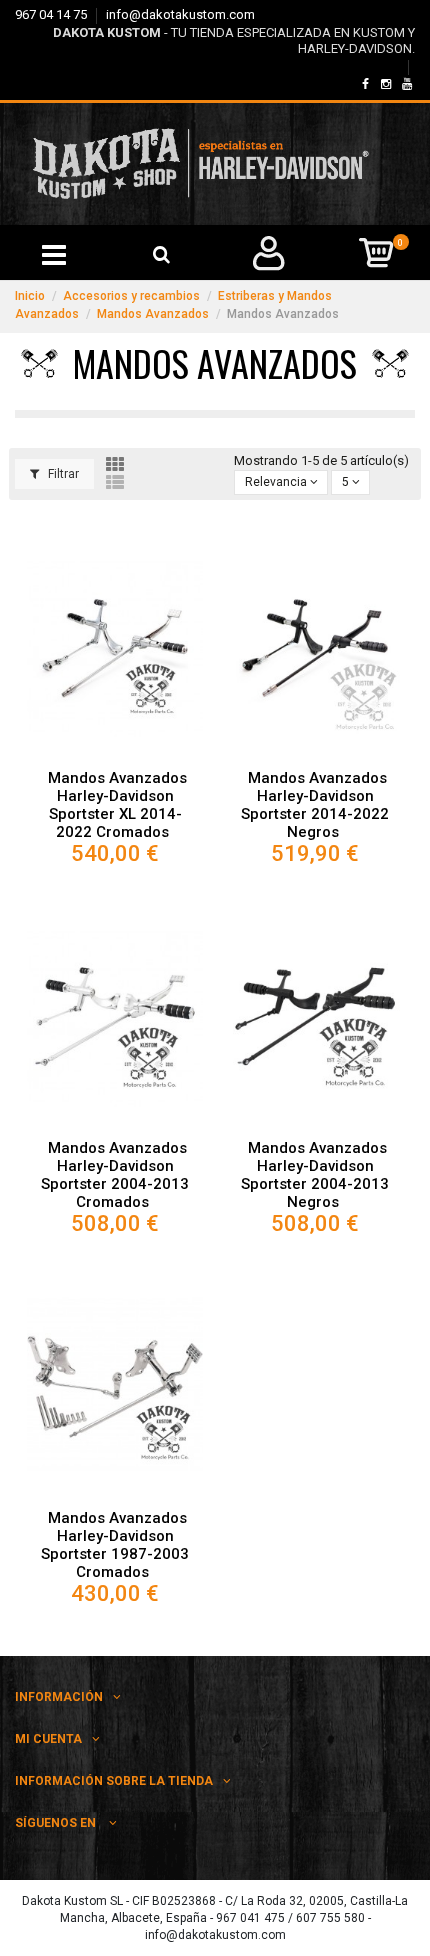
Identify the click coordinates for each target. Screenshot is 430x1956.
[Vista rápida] (115, 755)
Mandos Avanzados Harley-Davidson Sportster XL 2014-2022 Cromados (117, 805)
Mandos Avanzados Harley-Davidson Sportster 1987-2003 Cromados (115, 1545)
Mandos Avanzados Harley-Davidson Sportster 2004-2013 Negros (315, 1175)
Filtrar (62, 474)
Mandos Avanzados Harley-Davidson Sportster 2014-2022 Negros (315, 805)
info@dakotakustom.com (180, 14)
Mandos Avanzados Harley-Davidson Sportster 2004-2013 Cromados (115, 1175)
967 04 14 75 (52, 14)
